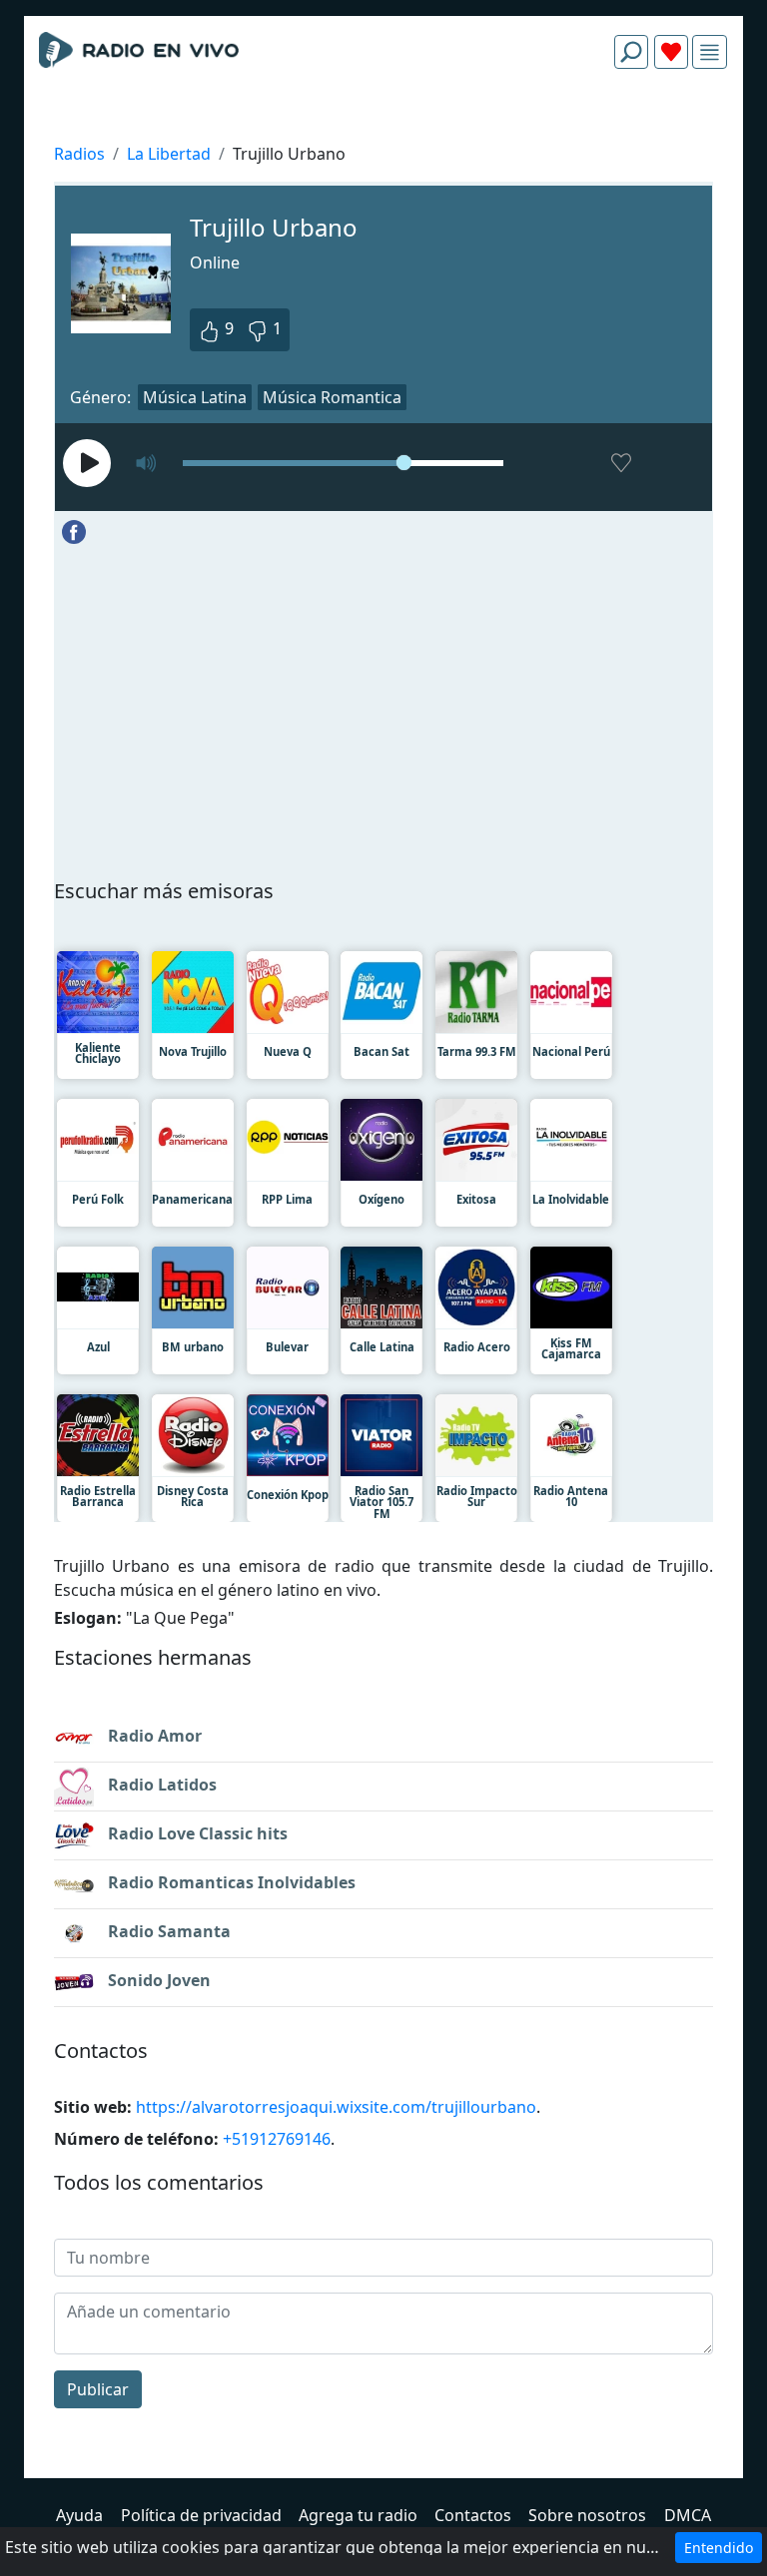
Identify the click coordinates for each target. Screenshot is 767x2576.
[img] (710, 52)
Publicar (98, 2389)
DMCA (688, 2515)
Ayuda (79, 2515)
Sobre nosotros (587, 2515)
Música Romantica (332, 397)
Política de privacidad (201, 2515)
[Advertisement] (383, 132)
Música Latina (195, 397)
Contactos (473, 2515)
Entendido (719, 2548)
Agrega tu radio (358, 2515)
